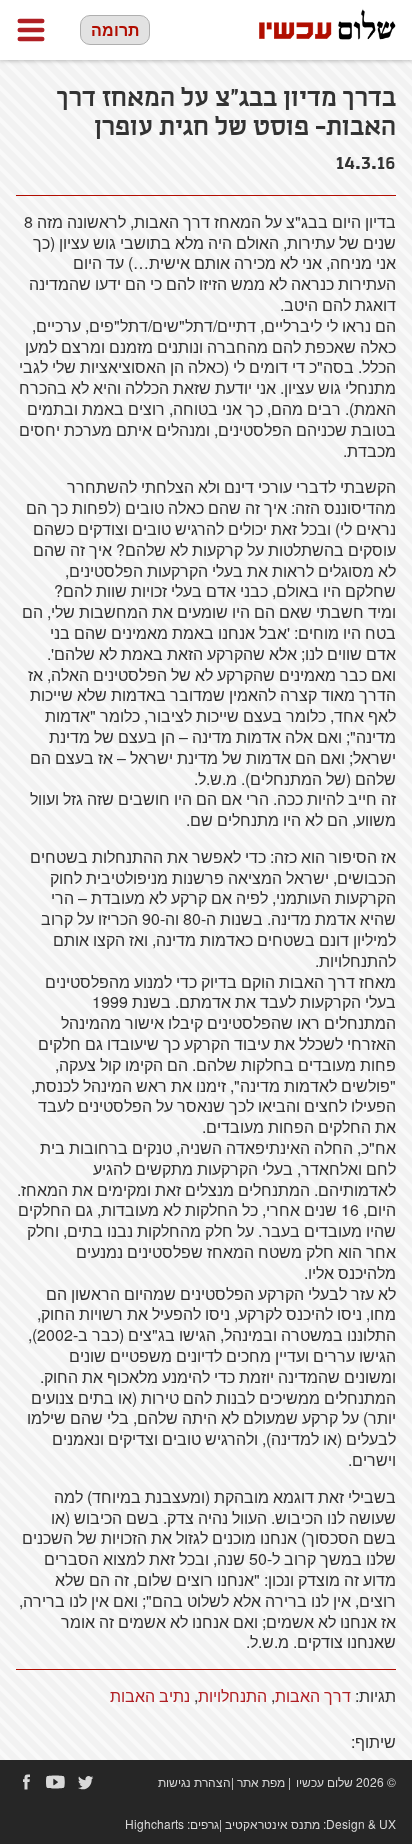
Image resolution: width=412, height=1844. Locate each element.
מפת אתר (261, 1781)
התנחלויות (232, 1695)
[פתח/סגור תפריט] (31, 30)
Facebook (26, 1782)
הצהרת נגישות (194, 1781)
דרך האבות (313, 1695)
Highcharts (154, 1823)
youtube (56, 1782)
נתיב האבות (150, 1695)
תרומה (115, 29)
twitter (86, 1782)
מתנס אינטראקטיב (272, 1823)
